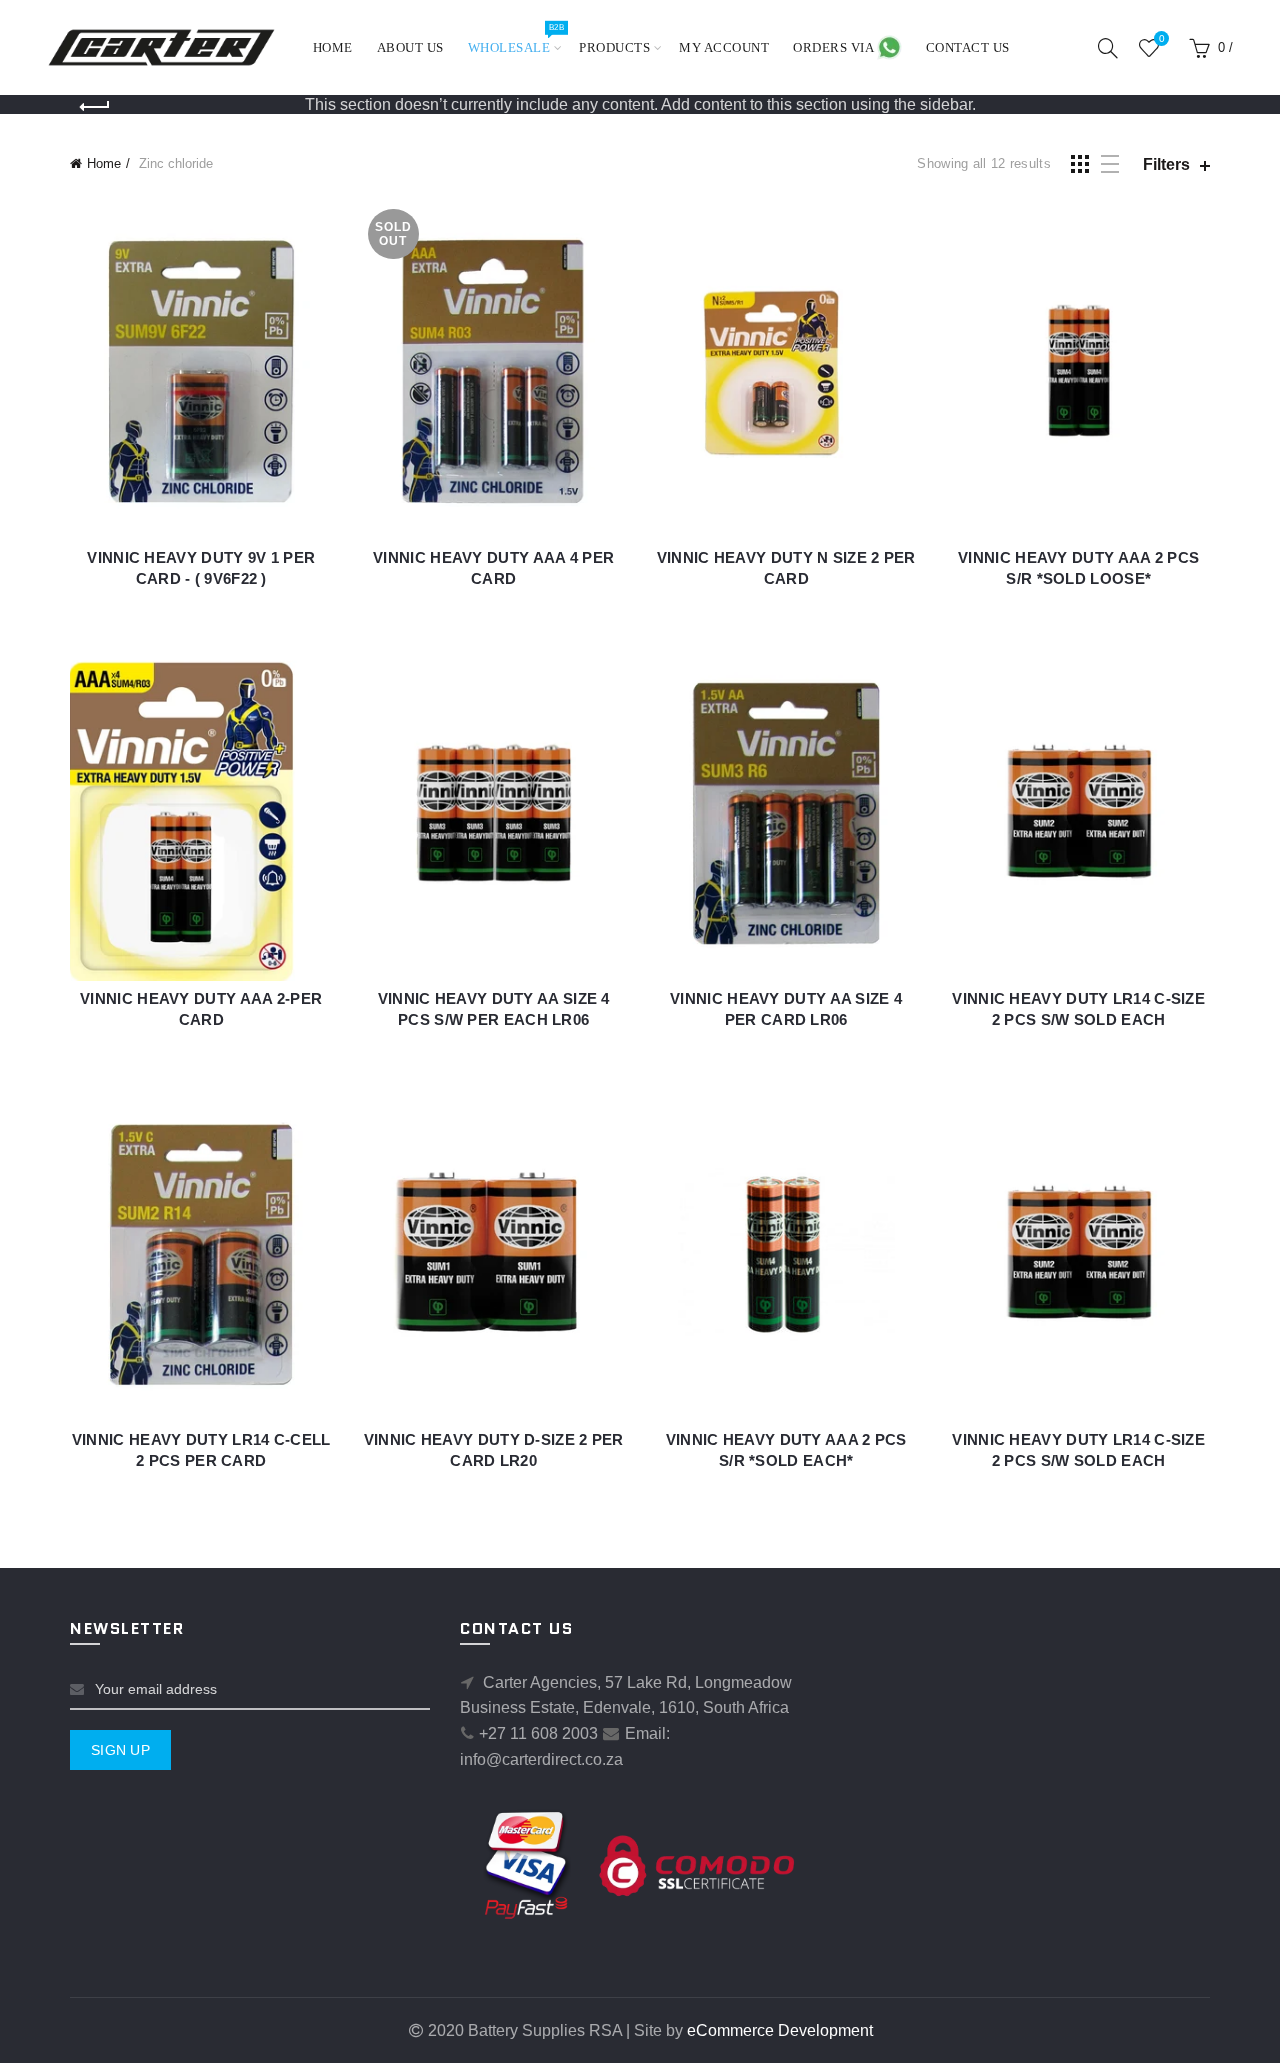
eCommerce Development (780, 2030)
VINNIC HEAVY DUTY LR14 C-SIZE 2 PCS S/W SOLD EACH (1078, 1009)
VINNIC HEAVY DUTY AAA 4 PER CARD (493, 568)
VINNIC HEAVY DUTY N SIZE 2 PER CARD (786, 568)
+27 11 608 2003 (538, 1733)
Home (333, 47)
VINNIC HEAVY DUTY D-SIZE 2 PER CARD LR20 (494, 1450)
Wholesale (516, 38)
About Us (410, 47)
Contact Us (968, 47)
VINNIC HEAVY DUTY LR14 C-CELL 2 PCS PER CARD (201, 1450)
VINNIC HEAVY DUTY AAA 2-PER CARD (201, 1009)
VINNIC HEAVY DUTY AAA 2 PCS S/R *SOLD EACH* (786, 1450)
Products (614, 47)
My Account (724, 47)
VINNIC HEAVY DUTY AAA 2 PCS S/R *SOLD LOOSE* (1078, 568)
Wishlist (1161, 38)
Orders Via (835, 47)
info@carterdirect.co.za (541, 1759)
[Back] (95, 107)
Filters (1166, 164)
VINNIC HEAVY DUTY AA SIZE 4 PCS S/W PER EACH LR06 (494, 1009)
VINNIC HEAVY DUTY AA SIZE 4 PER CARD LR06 (786, 1009)
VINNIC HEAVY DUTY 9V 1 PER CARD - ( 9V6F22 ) (201, 568)
